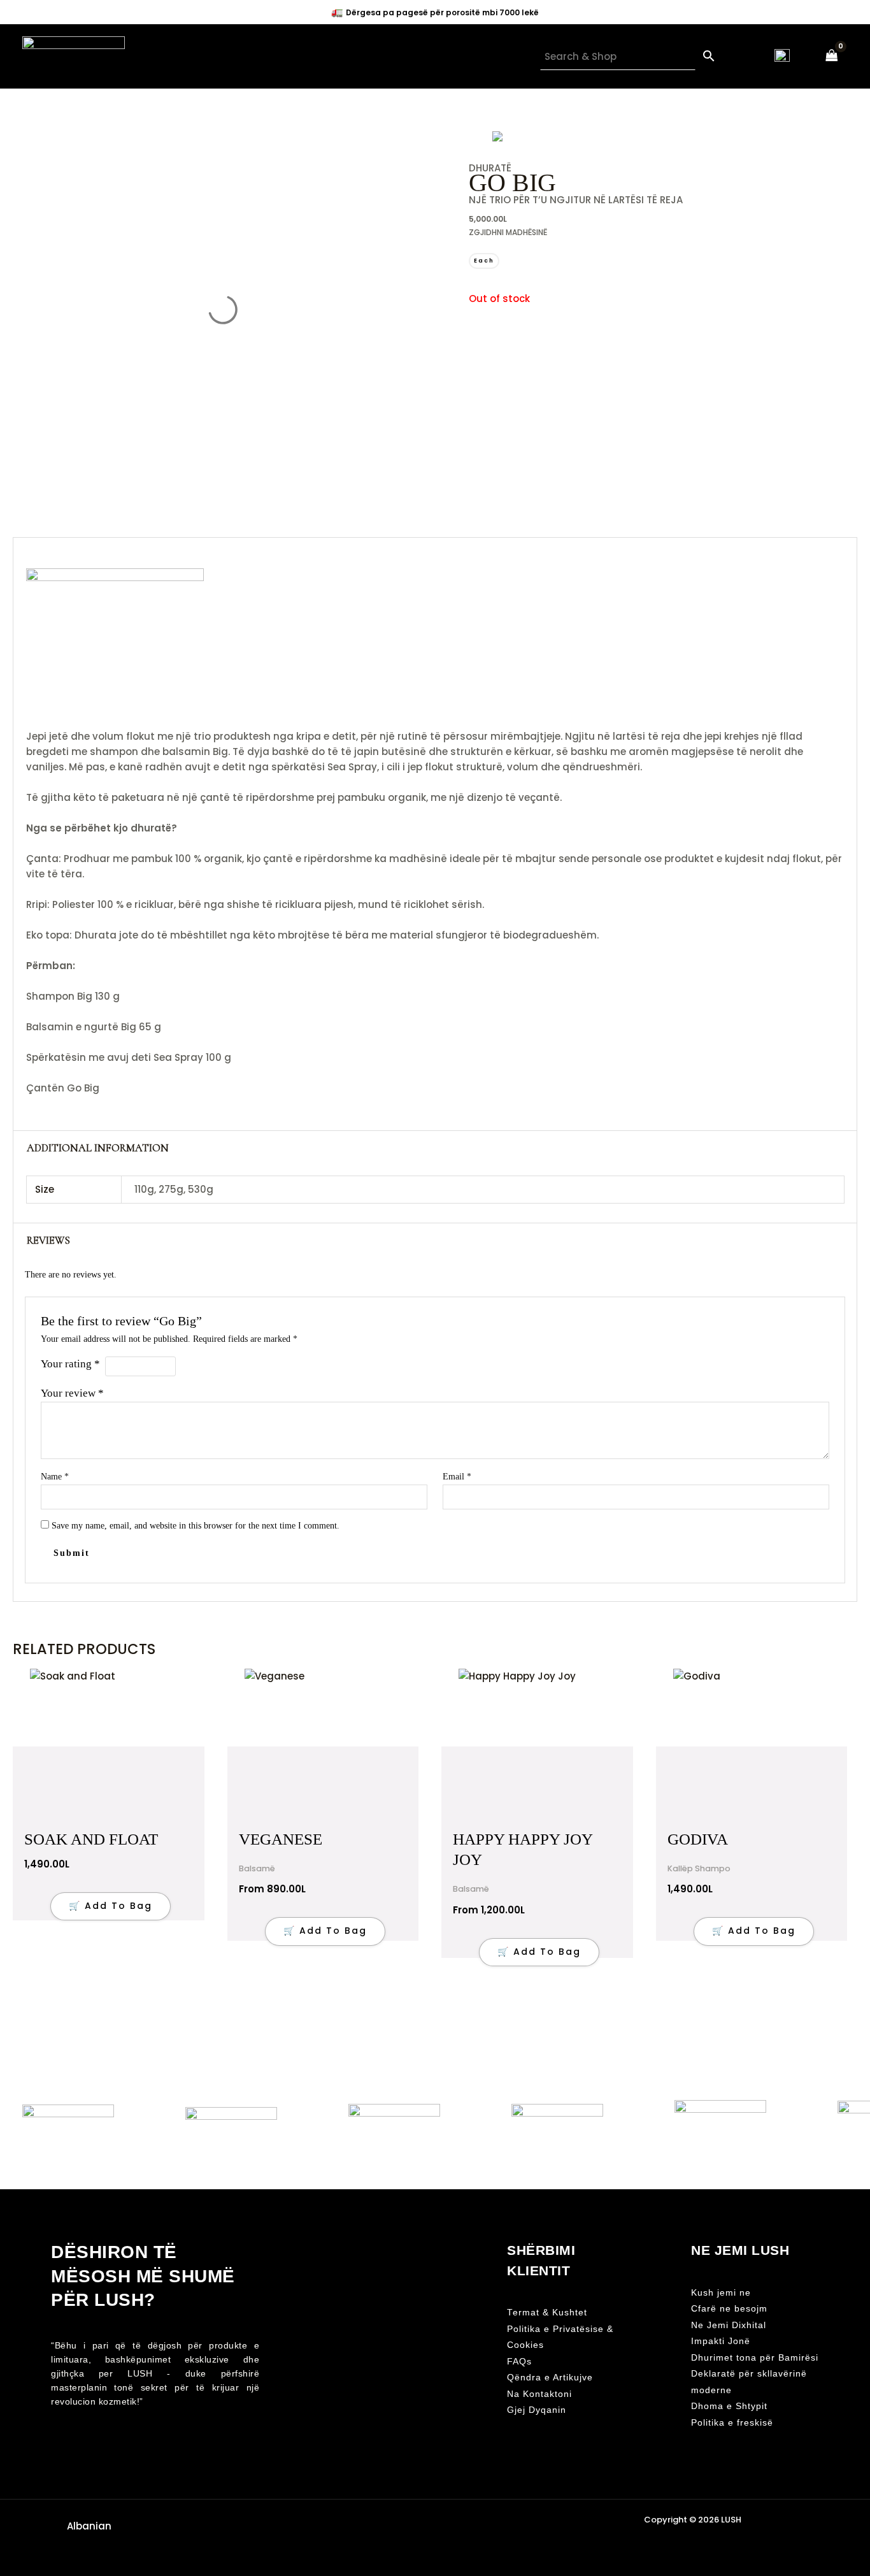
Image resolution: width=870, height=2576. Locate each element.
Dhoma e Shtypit (729, 2406)
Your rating (70, 1364)
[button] (87, 2526)
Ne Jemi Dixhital (729, 2325)
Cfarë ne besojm (729, 2309)
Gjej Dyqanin (537, 2410)
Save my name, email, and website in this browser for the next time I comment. (196, 1526)
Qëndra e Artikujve (550, 2378)
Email (457, 1477)
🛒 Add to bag (325, 1931)
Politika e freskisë (732, 2423)
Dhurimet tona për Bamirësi (755, 2358)
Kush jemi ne (721, 2293)
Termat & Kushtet (547, 2313)
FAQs (519, 2362)
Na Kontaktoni (539, 2394)
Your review (72, 1393)
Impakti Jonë (721, 2341)
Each (484, 261)
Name (55, 1477)
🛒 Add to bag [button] (111, 1906)
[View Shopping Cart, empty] (832, 56)
